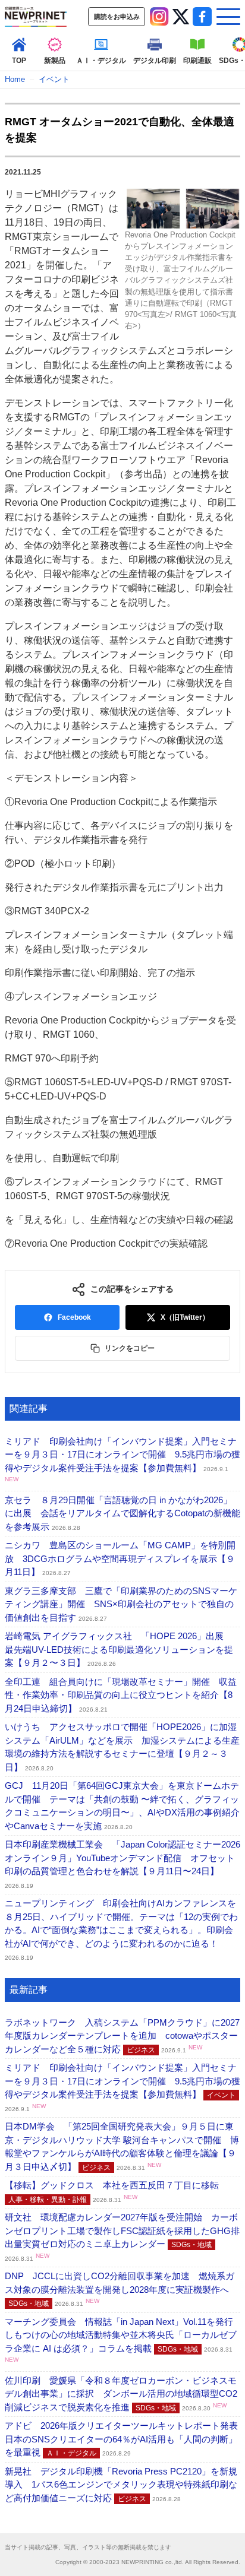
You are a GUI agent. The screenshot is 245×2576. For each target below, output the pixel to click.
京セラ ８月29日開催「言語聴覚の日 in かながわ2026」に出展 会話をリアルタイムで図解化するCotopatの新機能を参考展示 (122, 1513)
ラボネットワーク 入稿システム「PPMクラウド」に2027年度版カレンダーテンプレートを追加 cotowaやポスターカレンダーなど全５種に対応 (122, 2036)
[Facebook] (202, 17)
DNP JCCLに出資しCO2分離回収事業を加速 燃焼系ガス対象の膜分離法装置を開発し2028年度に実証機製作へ (120, 2289)
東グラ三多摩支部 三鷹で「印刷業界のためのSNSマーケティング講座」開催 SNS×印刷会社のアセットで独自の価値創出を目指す (121, 1604)
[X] (181, 17)
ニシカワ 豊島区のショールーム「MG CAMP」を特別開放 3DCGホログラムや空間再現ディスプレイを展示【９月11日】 (120, 1558)
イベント (54, 79)
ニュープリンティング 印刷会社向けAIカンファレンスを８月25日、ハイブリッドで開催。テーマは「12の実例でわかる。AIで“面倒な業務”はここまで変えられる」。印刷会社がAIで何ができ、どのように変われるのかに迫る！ (121, 1929)
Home (15, 79)
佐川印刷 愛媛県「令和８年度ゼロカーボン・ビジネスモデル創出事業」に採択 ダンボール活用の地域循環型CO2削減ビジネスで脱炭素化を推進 (121, 2394)
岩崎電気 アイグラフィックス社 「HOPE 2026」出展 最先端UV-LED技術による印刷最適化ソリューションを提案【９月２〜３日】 (119, 1649)
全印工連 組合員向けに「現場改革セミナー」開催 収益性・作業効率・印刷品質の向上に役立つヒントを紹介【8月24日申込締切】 (121, 1695)
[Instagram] (159, 17)
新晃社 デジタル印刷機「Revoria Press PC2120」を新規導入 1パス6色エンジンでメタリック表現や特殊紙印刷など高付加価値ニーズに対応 (121, 2485)
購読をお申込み (117, 17)
